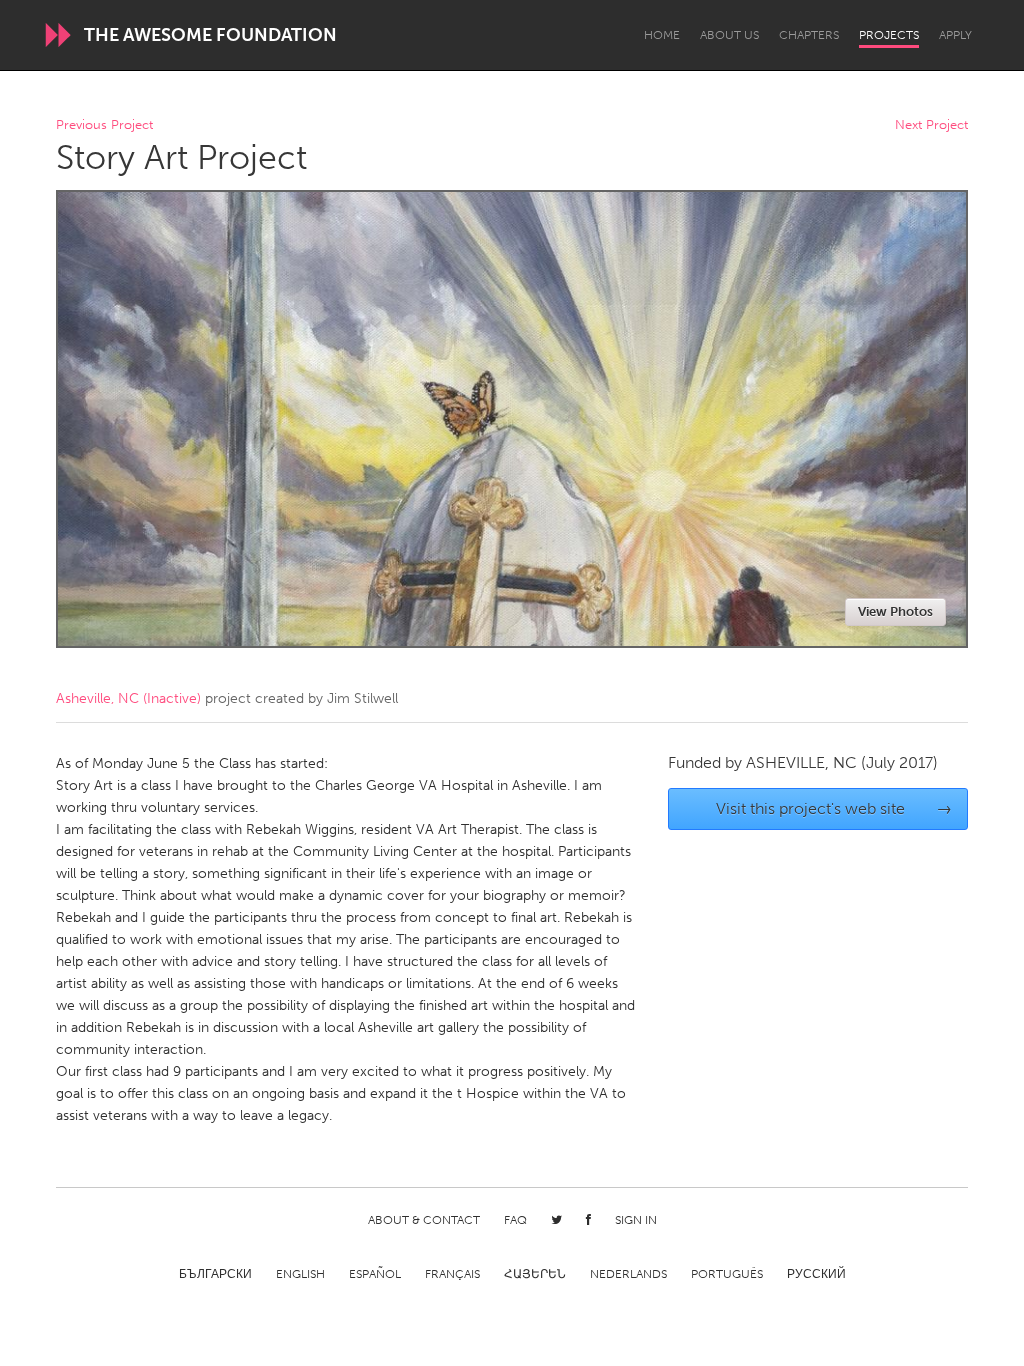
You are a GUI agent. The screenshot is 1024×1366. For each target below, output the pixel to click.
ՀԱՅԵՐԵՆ (535, 1274)
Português (727, 1274)
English (300, 1274)
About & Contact (424, 1220)
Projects (889, 35)
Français (452, 1274)
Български (215, 1274)
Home (662, 35)
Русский (816, 1274)
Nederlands (628, 1274)
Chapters (809, 35)
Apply (955, 35)
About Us (729, 35)
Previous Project (104, 125)
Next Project (931, 125)
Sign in (636, 1220)
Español (375, 1274)
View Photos (895, 611)
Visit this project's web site (834, 808)
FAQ (515, 1220)
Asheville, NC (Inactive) (128, 698)
